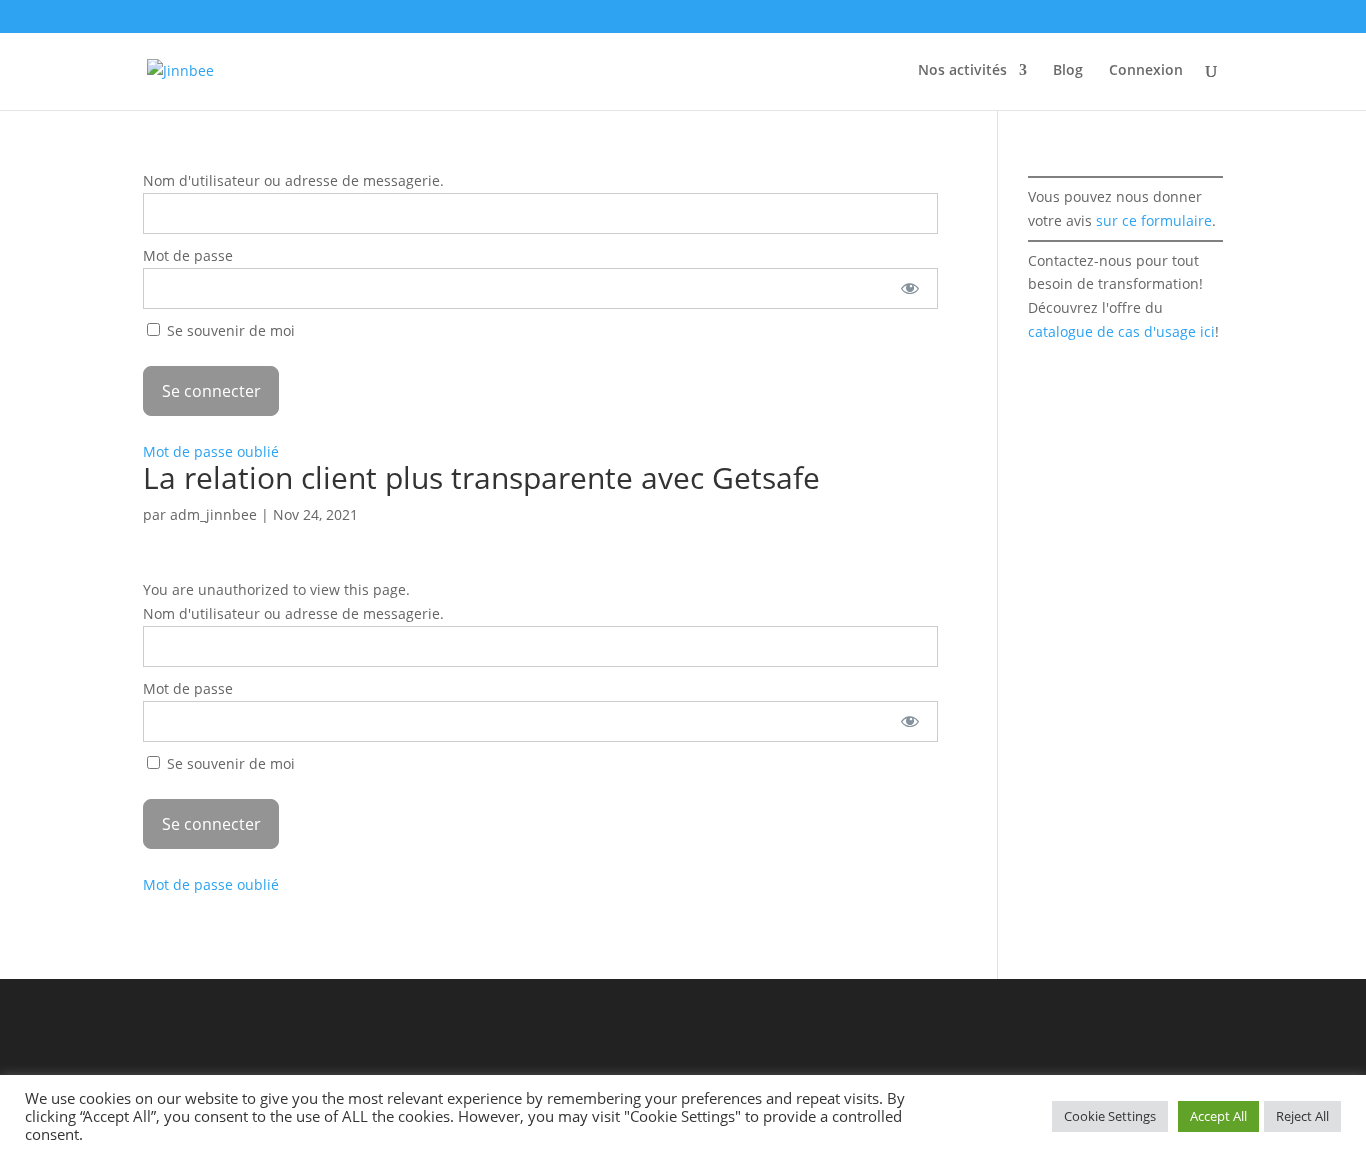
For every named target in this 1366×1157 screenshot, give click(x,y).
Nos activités (962, 71)
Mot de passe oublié (211, 451)
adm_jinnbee (213, 514)
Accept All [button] (1218, 1116)
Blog (1068, 71)
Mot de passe (188, 255)
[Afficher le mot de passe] (909, 288)
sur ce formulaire (1154, 220)
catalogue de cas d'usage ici (1121, 331)
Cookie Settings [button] (1110, 1116)
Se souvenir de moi (229, 330)
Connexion (1146, 71)
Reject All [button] (1302, 1116)
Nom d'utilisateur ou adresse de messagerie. (293, 180)
